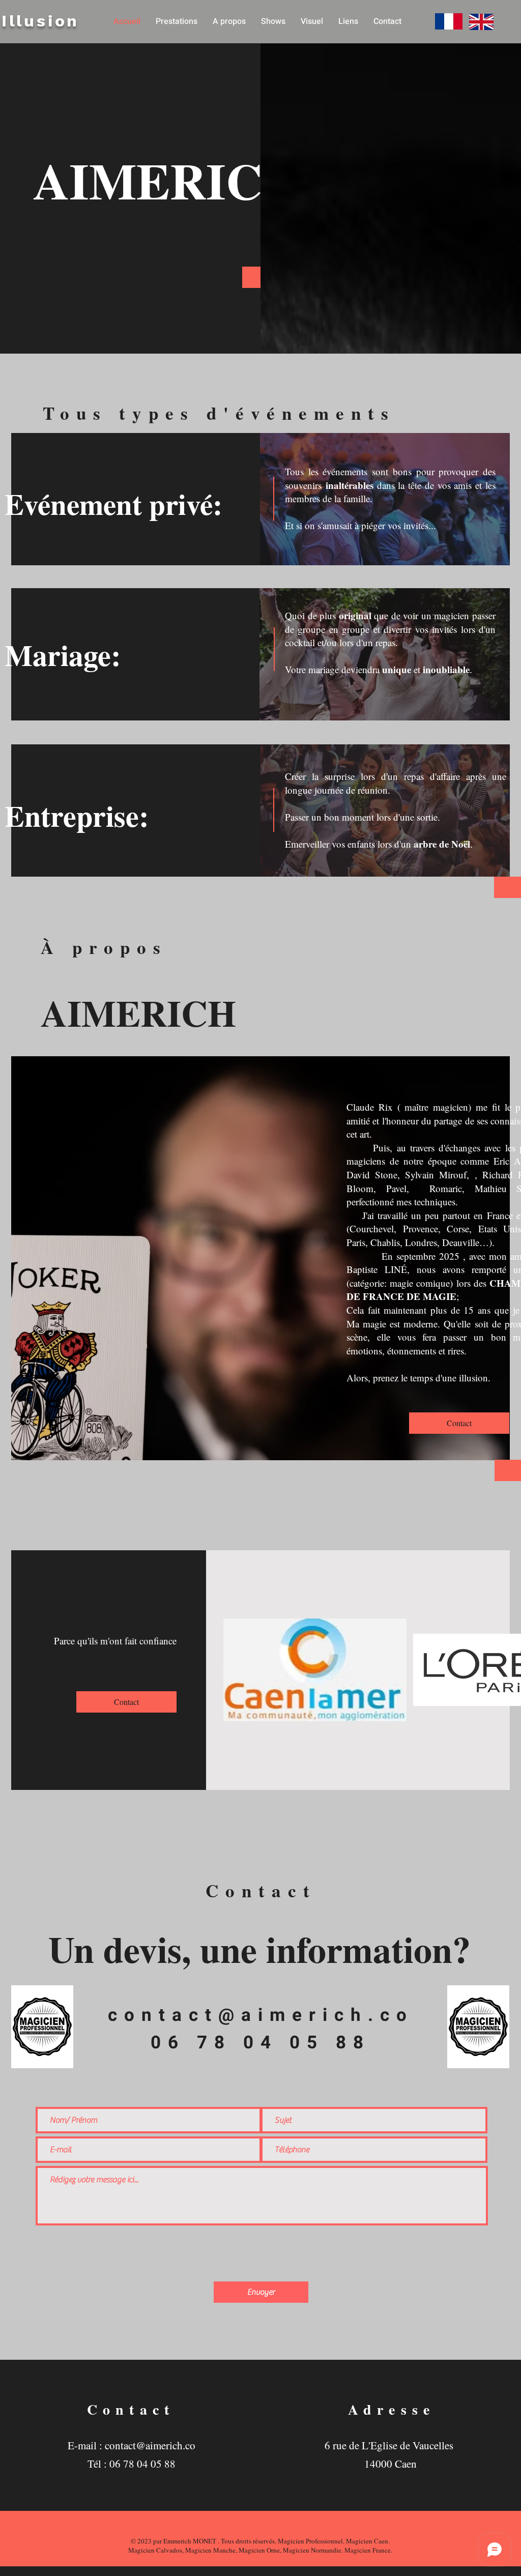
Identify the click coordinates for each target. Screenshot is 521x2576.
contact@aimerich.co (261, 2015)
